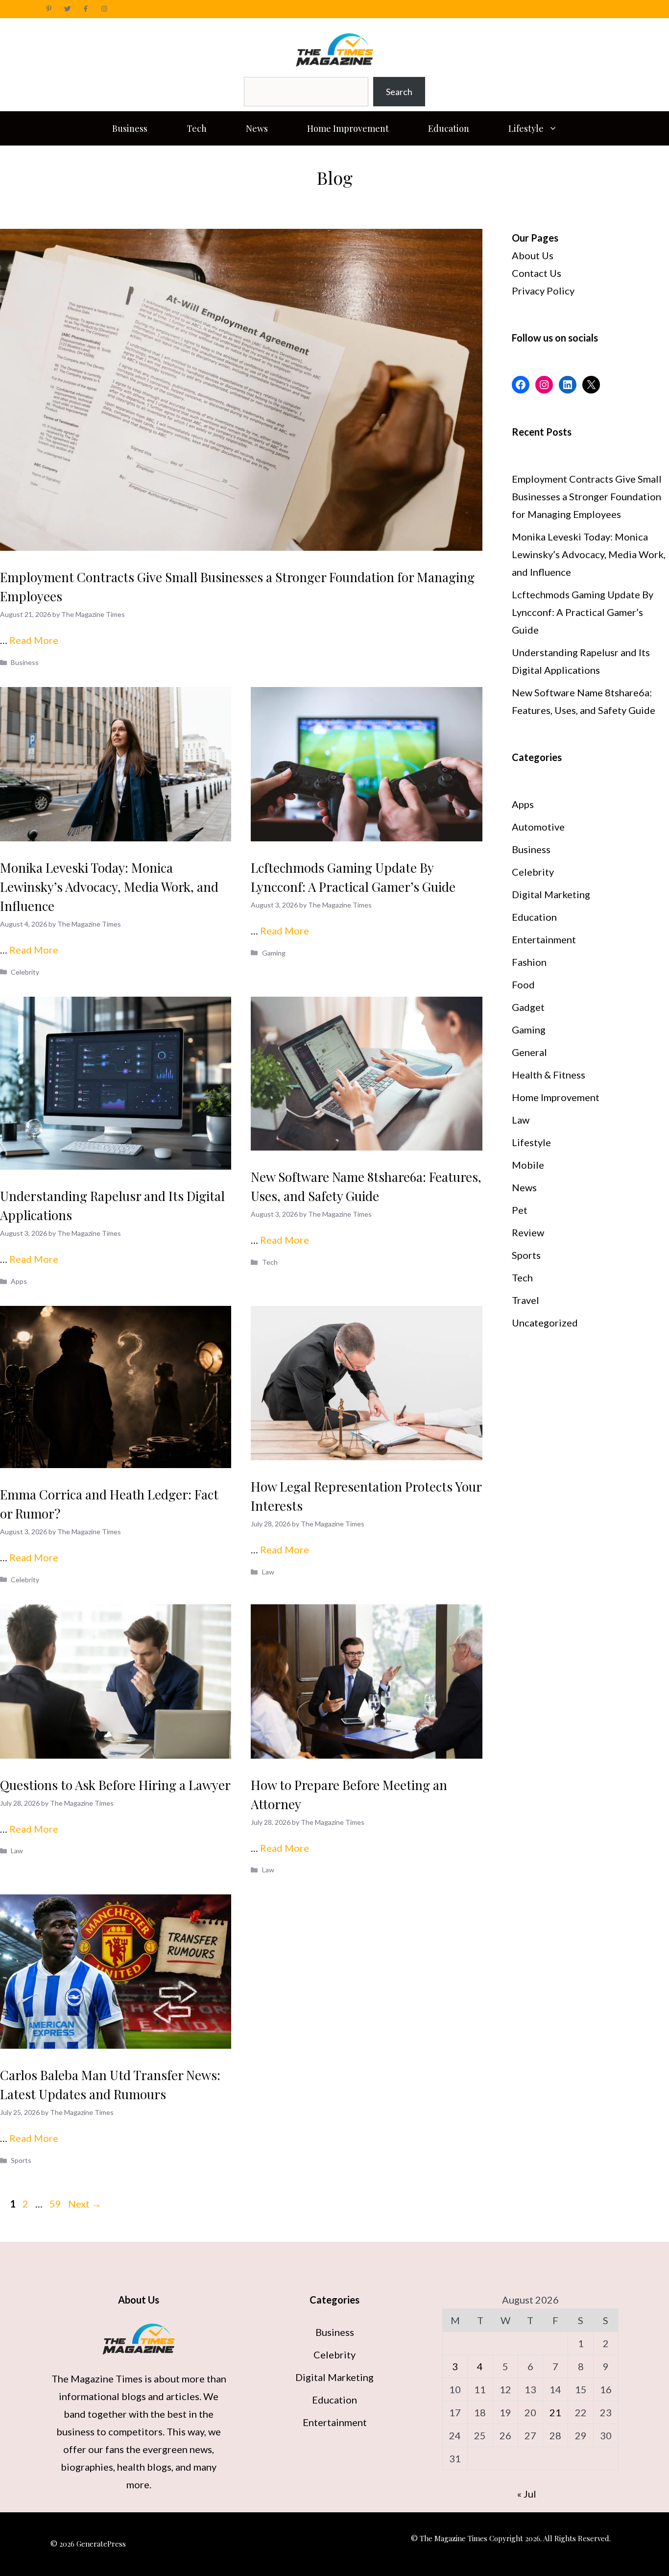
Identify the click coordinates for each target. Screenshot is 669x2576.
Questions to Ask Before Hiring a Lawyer (115, 1785)
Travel (526, 1300)
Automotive (538, 827)
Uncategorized (545, 1323)
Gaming (274, 953)
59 (56, 2204)
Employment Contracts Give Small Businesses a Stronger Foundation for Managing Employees (587, 496)
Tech (197, 128)
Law (268, 1572)
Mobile (528, 1165)
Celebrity (25, 972)
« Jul (527, 2494)
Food (523, 984)
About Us (533, 255)
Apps (19, 1281)
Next (85, 2204)
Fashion (529, 962)
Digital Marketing (551, 894)
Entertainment (544, 939)
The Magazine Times (97, 2379)
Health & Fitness (549, 1075)
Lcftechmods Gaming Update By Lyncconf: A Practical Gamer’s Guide (583, 612)
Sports (21, 2160)
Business (130, 128)
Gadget (528, 1007)
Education (449, 128)
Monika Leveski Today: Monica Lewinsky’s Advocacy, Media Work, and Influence (109, 887)
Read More (34, 640)
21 (555, 2412)
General (529, 1052)
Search (399, 92)
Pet (520, 1210)
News (257, 128)
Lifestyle (526, 128)
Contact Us (537, 273)
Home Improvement (348, 128)
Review (528, 1232)
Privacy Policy (543, 291)
